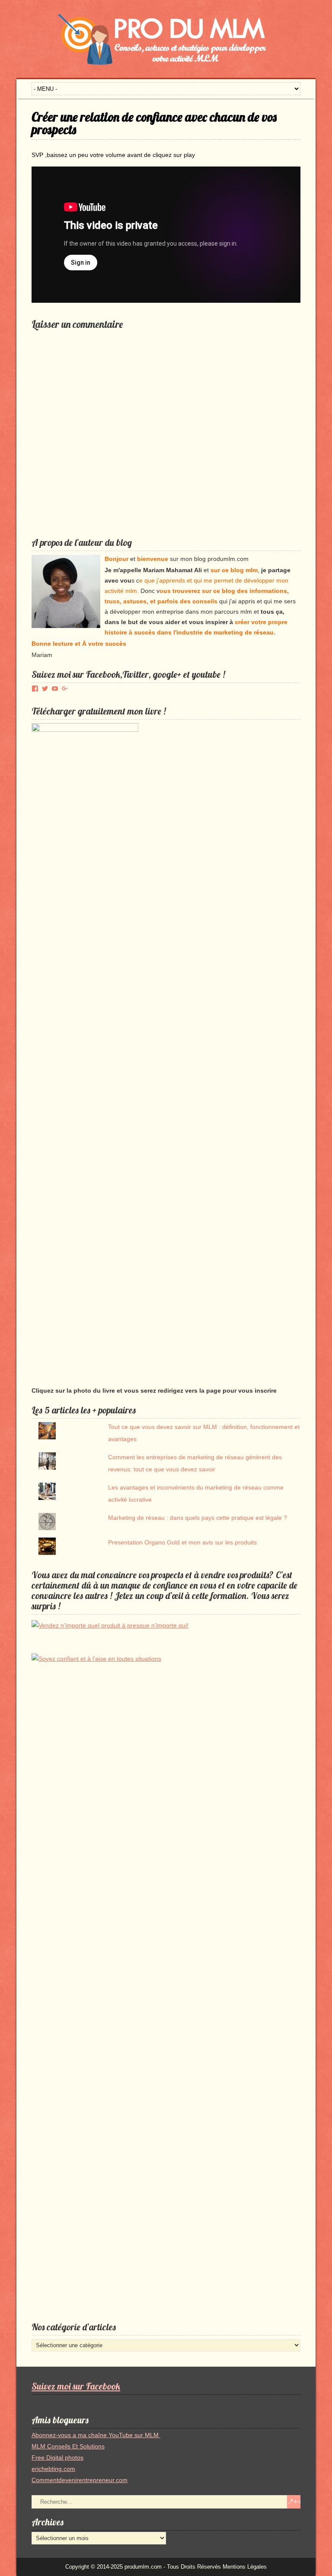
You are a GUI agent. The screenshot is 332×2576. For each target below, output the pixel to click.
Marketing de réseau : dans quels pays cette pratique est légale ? (198, 1518)
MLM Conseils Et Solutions (68, 2446)
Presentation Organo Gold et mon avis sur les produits (182, 1542)
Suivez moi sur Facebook (76, 2386)
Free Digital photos (57, 2457)
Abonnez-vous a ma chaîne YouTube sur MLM (96, 2435)
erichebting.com (53, 2469)
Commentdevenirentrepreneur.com (80, 2480)
